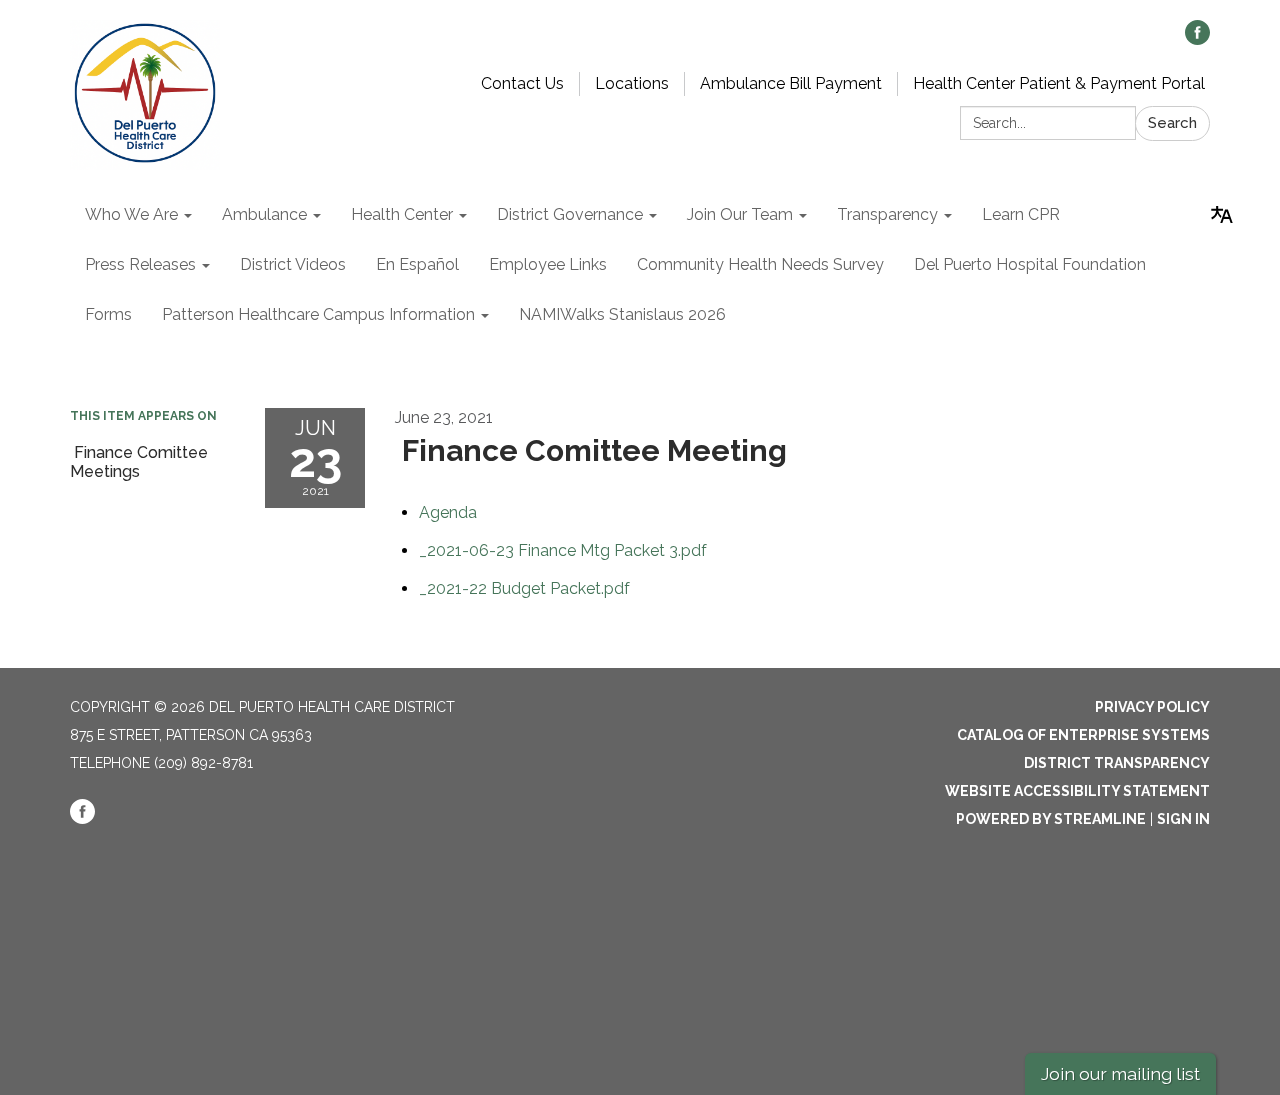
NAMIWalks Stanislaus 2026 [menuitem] (622, 314)
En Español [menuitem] (417, 264)
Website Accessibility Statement (1077, 791)
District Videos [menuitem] (293, 264)
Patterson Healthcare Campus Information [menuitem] (318, 314)
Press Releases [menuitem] (140, 264)
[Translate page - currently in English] (1222, 215)
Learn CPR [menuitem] (1021, 214)
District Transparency (1117, 763)
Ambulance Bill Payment (791, 83)
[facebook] (1197, 39)
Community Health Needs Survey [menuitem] (760, 264)
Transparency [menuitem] (887, 214)
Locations (632, 83)
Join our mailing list (1120, 1073)
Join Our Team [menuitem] (740, 214)
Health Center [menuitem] (402, 214)
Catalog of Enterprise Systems (1083, 735)
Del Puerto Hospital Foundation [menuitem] (1030, 264)
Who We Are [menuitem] (131, 214)
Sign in (1183, 819)
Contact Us (522, 83)
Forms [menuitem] (108, 314)
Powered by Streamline (1051, 819)
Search (1172, 123)
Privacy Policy (1152, 707)
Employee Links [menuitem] (548, 264)
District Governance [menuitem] (570, 214)
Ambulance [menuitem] (264, 214)
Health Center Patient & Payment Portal (1059, 83)
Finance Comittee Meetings (139, 462)
